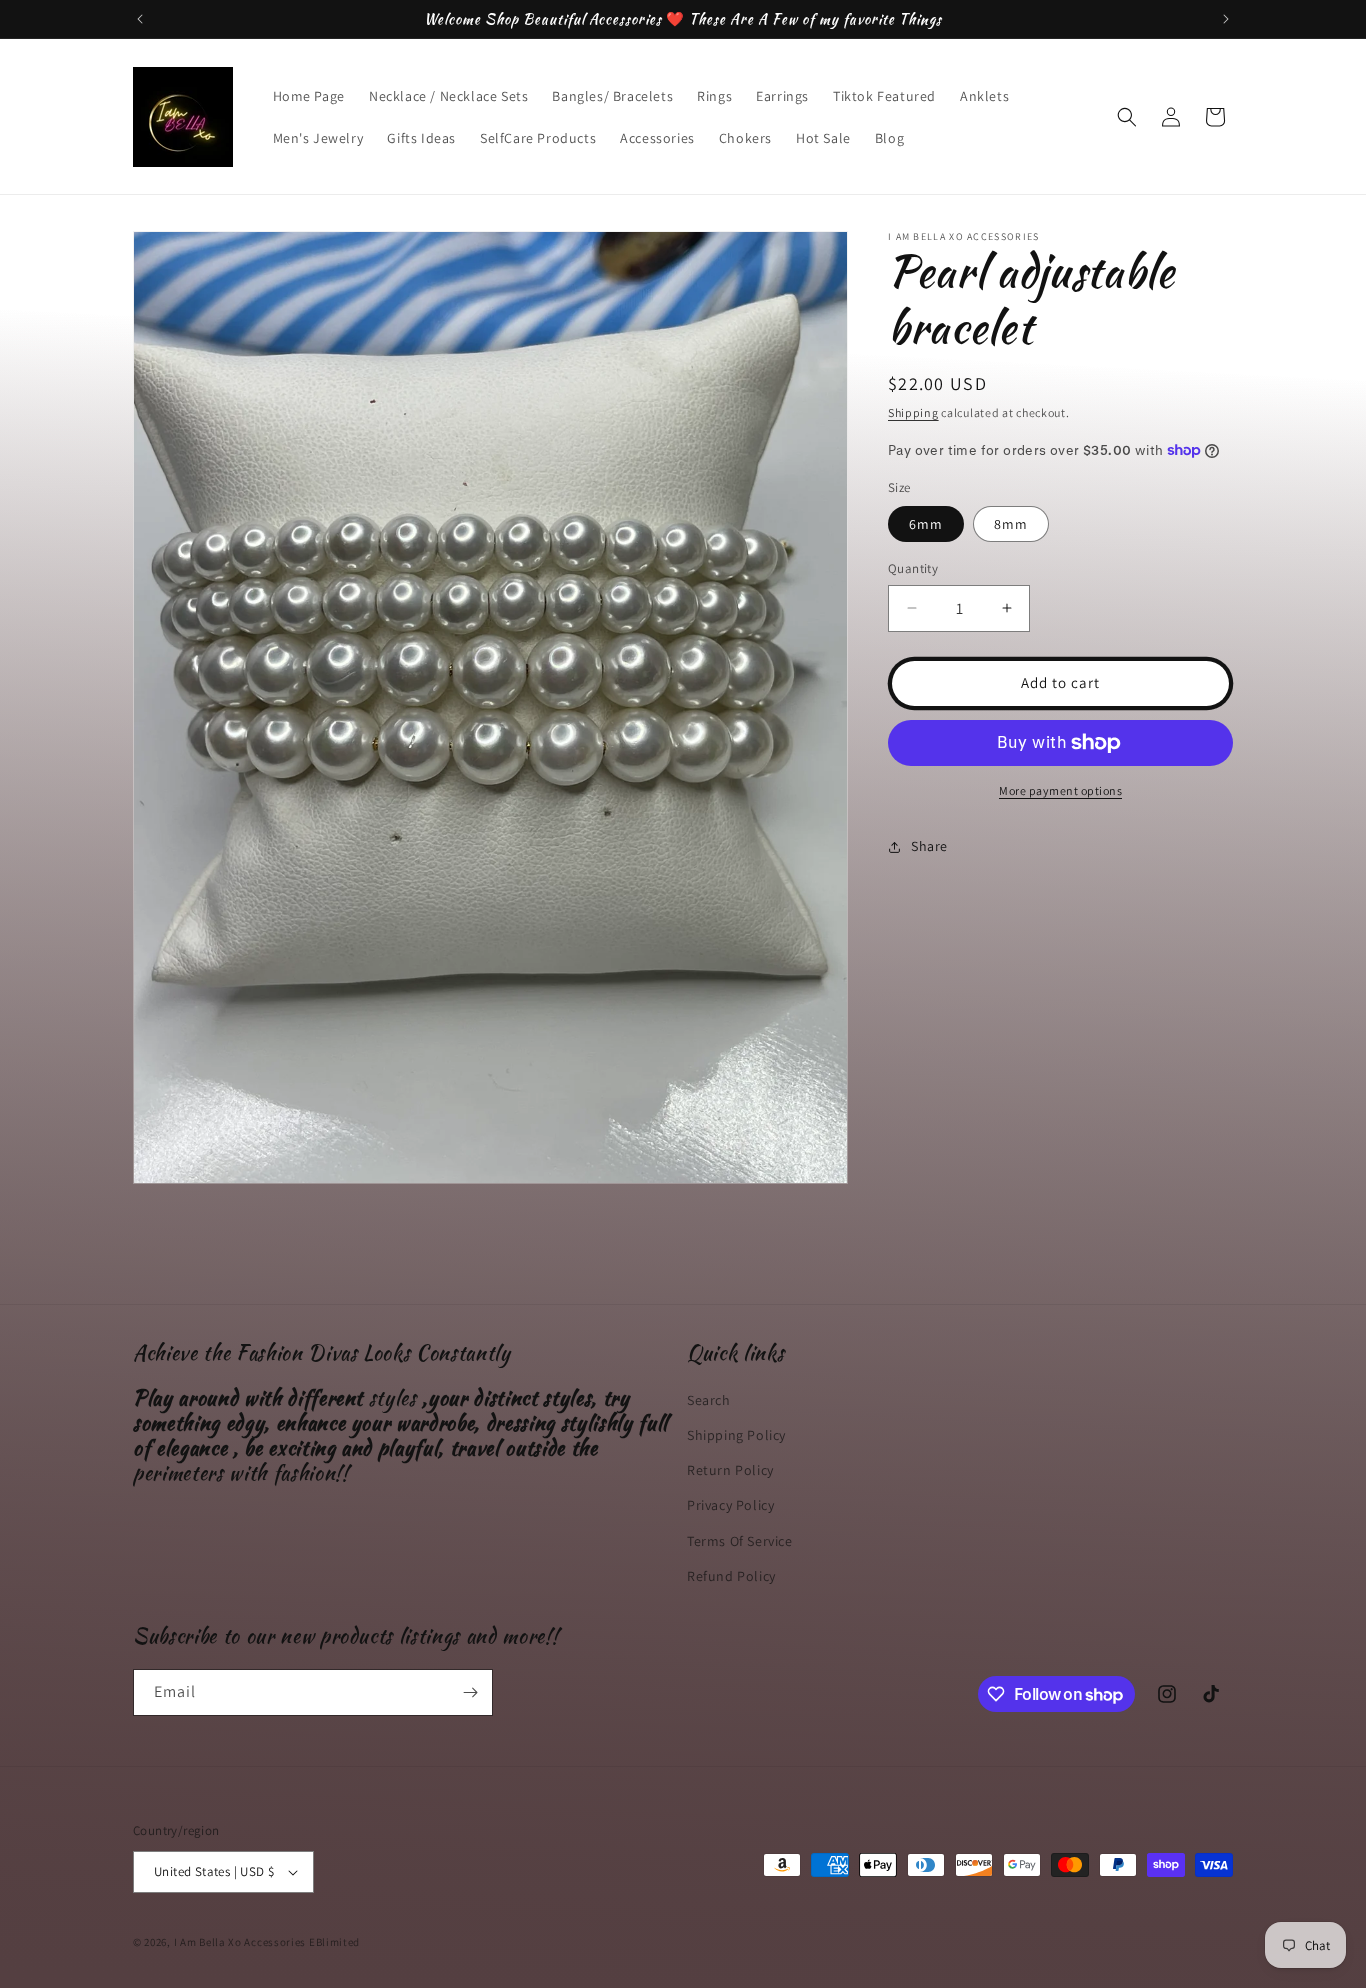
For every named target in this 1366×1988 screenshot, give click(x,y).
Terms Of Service (740, 1541)
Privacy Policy (730, 1506)
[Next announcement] (1226, 19)
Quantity (913, 568)
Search (709, 1400)
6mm (926, 524)
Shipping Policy (736, 1435)
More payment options (1060, 790)
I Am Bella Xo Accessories (240, 1942)
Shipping (913, 412)
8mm (1011, 524)
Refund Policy (731, 1576)
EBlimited (334, 1942)
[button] (1127, 117)
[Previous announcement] (140, 19)
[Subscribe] (470, 1692)
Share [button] (929, 846)
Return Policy (730, 1470)
